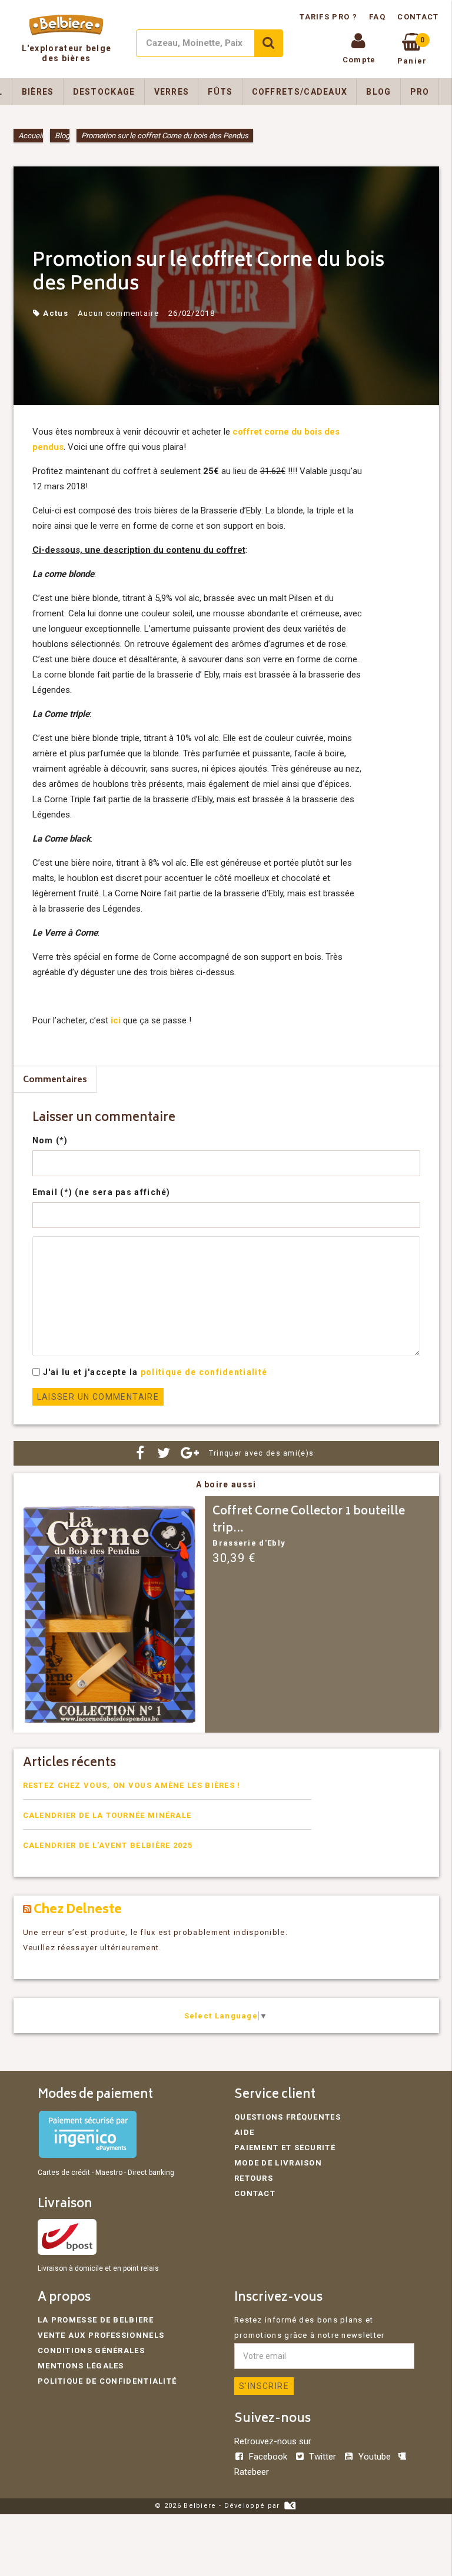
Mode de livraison (278, 2163)
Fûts (220, 92)
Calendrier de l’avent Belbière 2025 (108, 1845)
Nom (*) (50, 1140)
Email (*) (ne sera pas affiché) (102, 1192)
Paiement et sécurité (285, 2148)
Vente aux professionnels (101, 2335)
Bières (38, 92)
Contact (418, 17)
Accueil (31, 136)
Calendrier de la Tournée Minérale (107, 1815)
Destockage (104, 92)
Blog (378, 92)
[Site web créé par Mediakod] (290, 2506)
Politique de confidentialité (107, 2381)
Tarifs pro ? (330, 17)
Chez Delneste (78, 1911)
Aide (244, 2132)
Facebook (268, 2457)
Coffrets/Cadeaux (300, 92)
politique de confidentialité (204, 1372)
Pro (420, 92)
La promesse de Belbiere (96, 2320)
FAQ (377, 17)
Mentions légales (81, 2366)
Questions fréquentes (288, 2117)
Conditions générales (91, 2350)
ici (116, 1020)
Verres (172, 92)
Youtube (374, 2457)
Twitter (323, 2457)
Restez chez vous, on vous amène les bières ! (132, 1785)
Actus (56, 313)
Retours (254, 2178)
